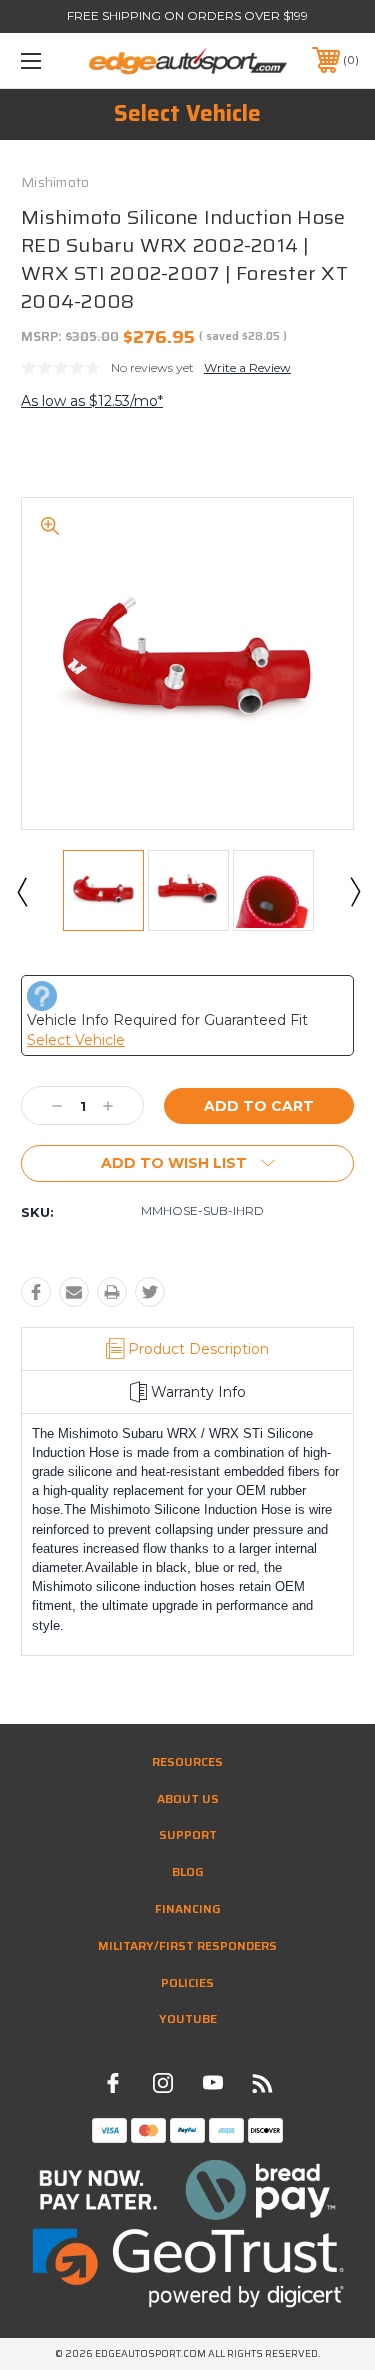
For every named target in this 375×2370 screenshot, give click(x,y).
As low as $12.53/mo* (92, 401)
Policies (187, 1982)
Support (188, 1834)
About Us (188, 1798)
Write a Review (247, 367)
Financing (188, 1908)
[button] (188, 2190)
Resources (187, 1761)
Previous (21, 891)
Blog (188, 1871)
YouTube (188, 2018)
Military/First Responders (187, 1945)
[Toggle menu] (54, 60)
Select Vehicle (187, 113)
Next (354, 891)
